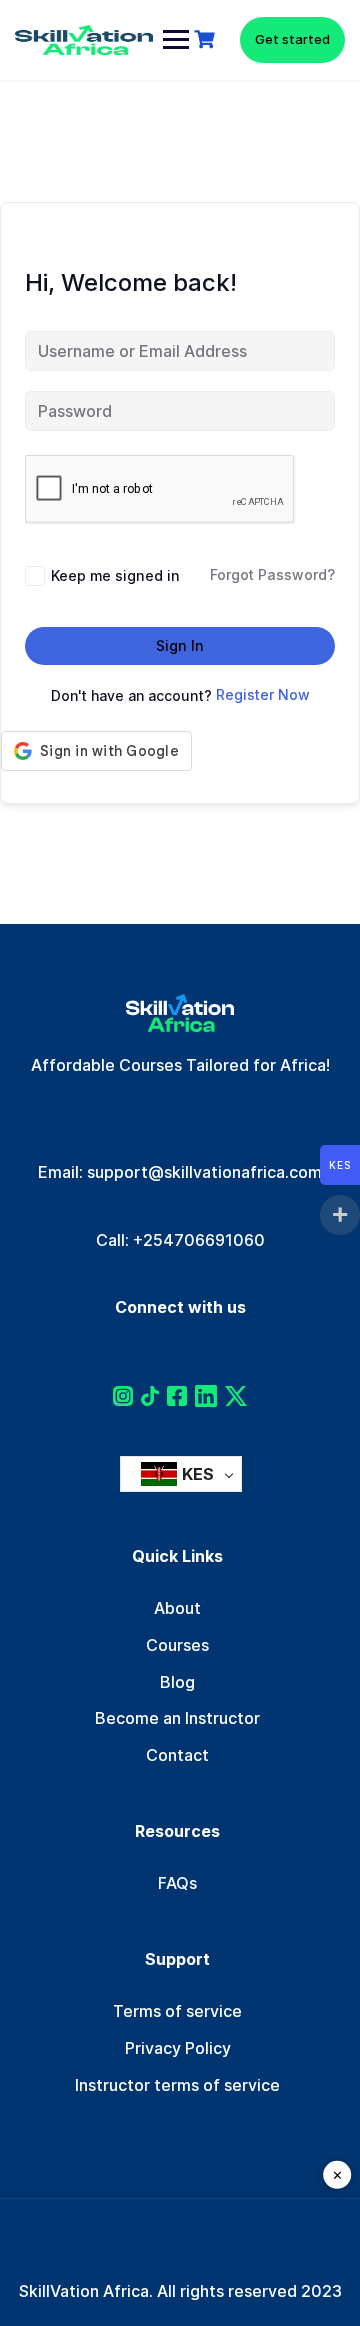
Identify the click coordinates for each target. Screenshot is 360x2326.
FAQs (177, 1883)
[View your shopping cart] (207, 39)
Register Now (263, 695)
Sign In (180, 645)
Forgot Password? (272, 575)
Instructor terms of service (177, 2085)
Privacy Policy (178, 2048)
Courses (177, 1645)
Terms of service (177, 2011)
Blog (177, 1682)
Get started (292, 39)
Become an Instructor (177, 1718)
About (177, 1608)
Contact (177, 1755)
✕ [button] (337, 2175)
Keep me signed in (115, 575)
